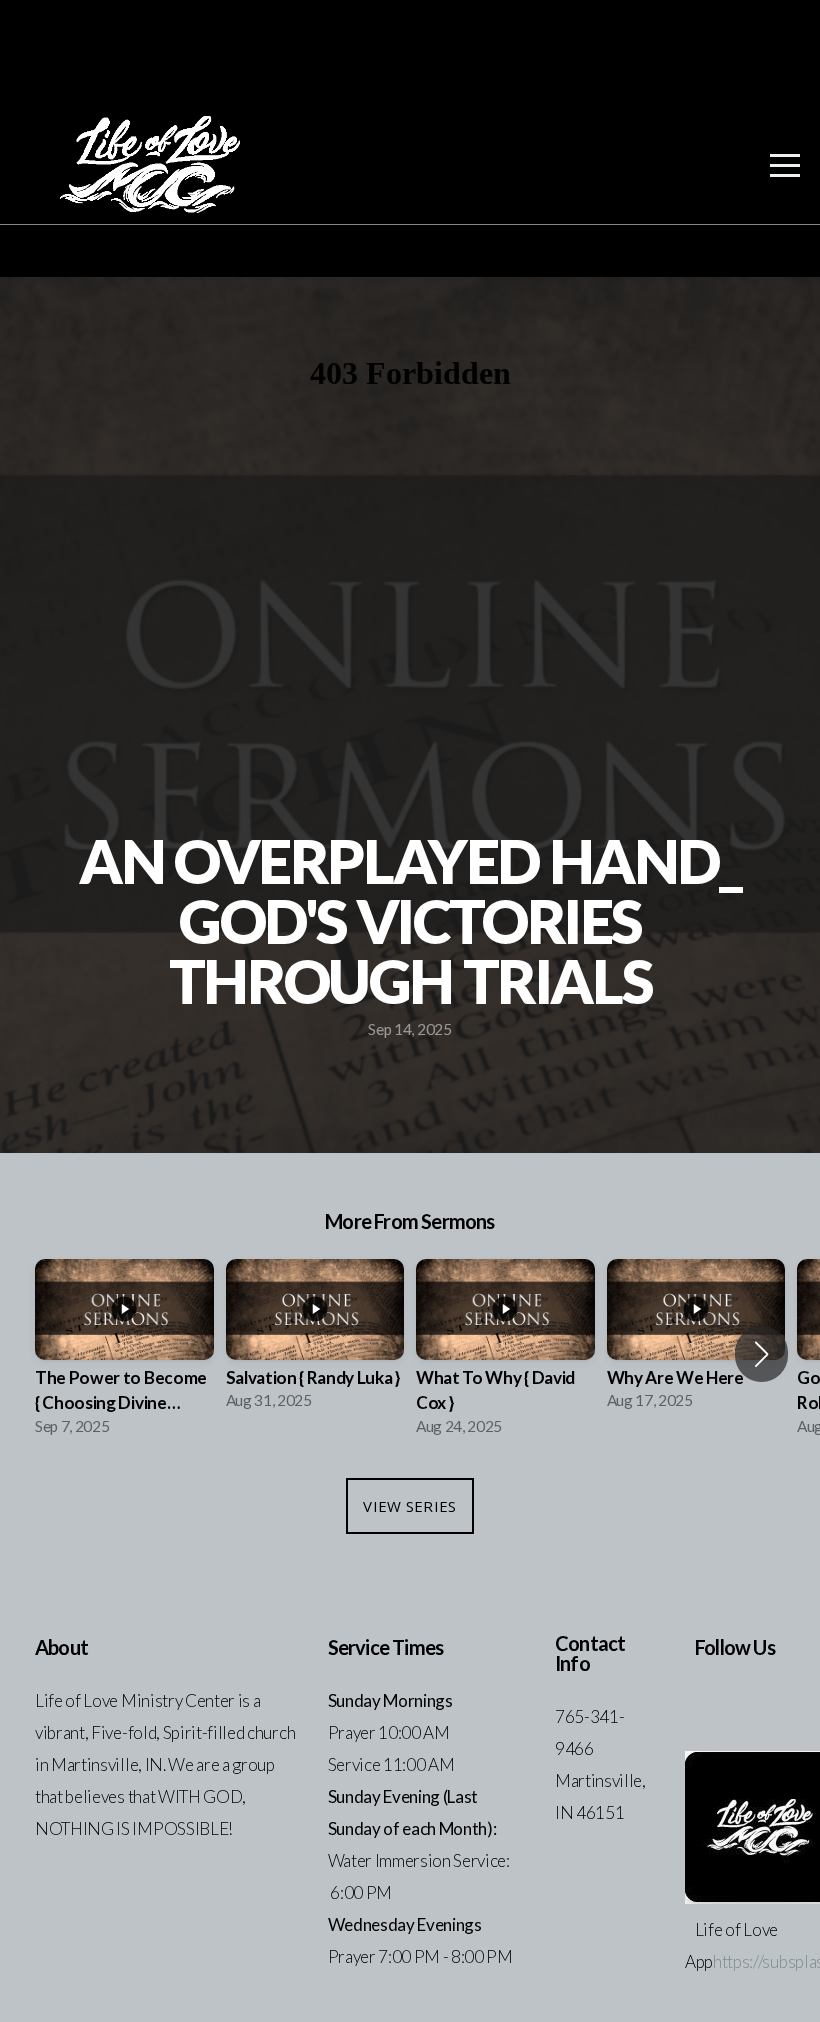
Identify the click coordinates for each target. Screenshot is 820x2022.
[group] (124, 1353)
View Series (409, 1506)
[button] (761, 1354)
